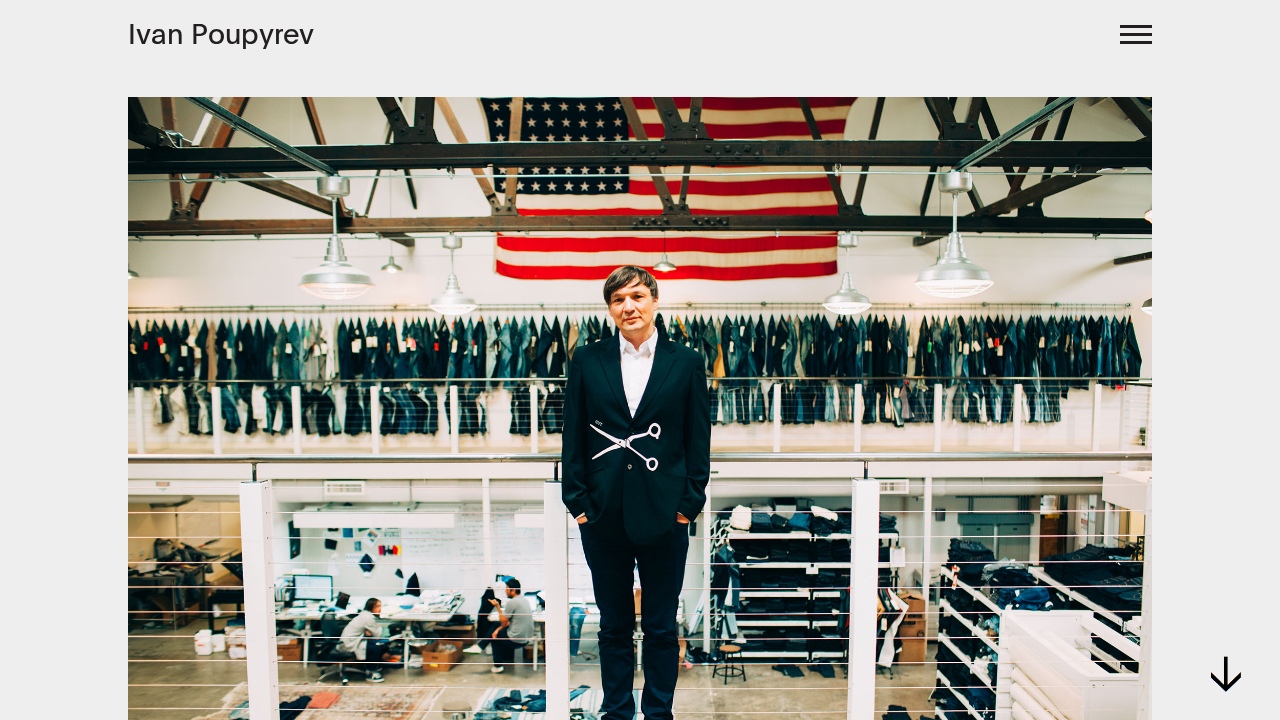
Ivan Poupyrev (221, 33)
